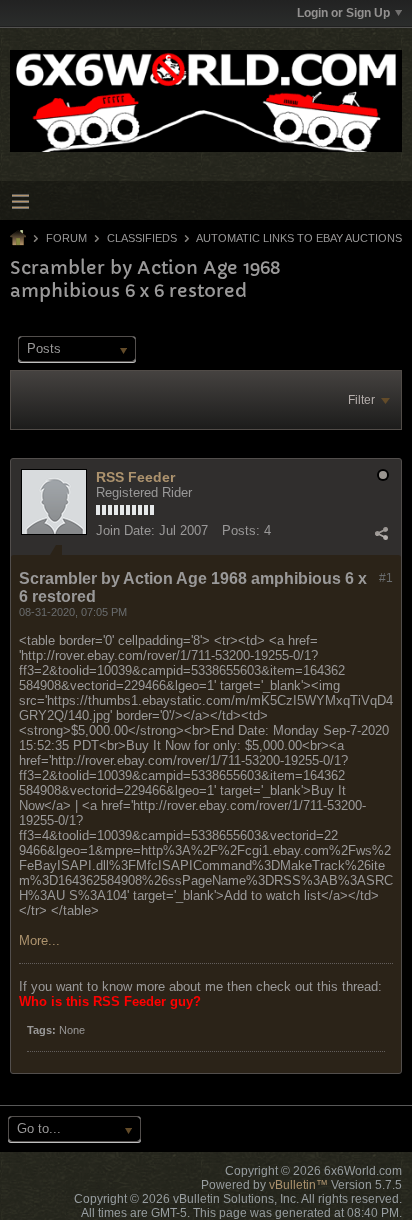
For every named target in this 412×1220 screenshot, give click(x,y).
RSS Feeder (135, 477)
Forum (66, 238)
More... (39, 940)
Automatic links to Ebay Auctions (299, 238)
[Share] (381, 533)
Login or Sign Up (343, 13)
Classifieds (142, 238)
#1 (386, 578)
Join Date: (125, 530)
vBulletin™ (298, 1185)
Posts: (241, 530)
